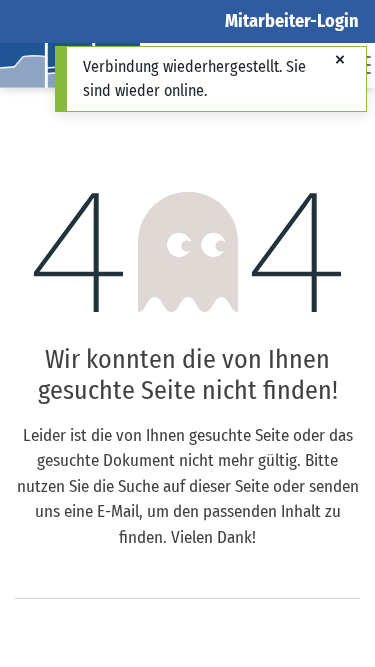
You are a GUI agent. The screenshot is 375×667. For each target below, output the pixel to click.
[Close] (340, 61)
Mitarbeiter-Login (292, 21)
